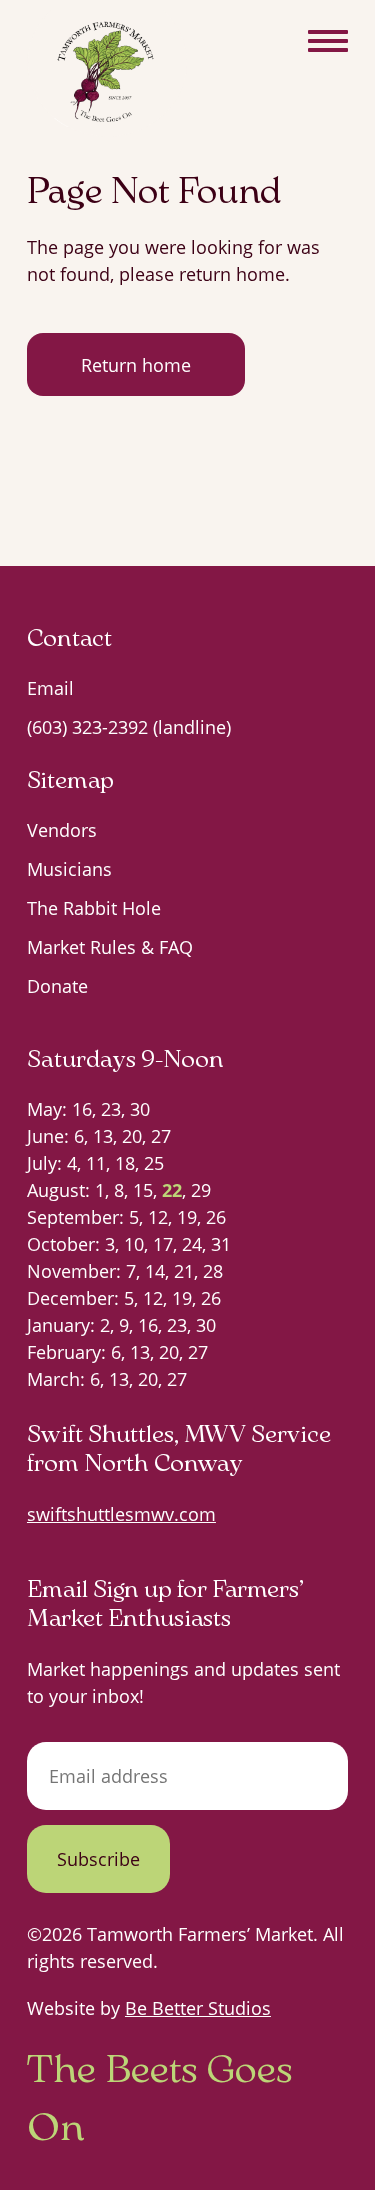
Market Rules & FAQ (110, 947)
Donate (57, 986)
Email (50, 688)
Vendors (62, 830)
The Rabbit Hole (94, 908)
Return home (136, 365)
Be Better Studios (198, 2008)
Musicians (69, 869)
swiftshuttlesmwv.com (121, 1514)
